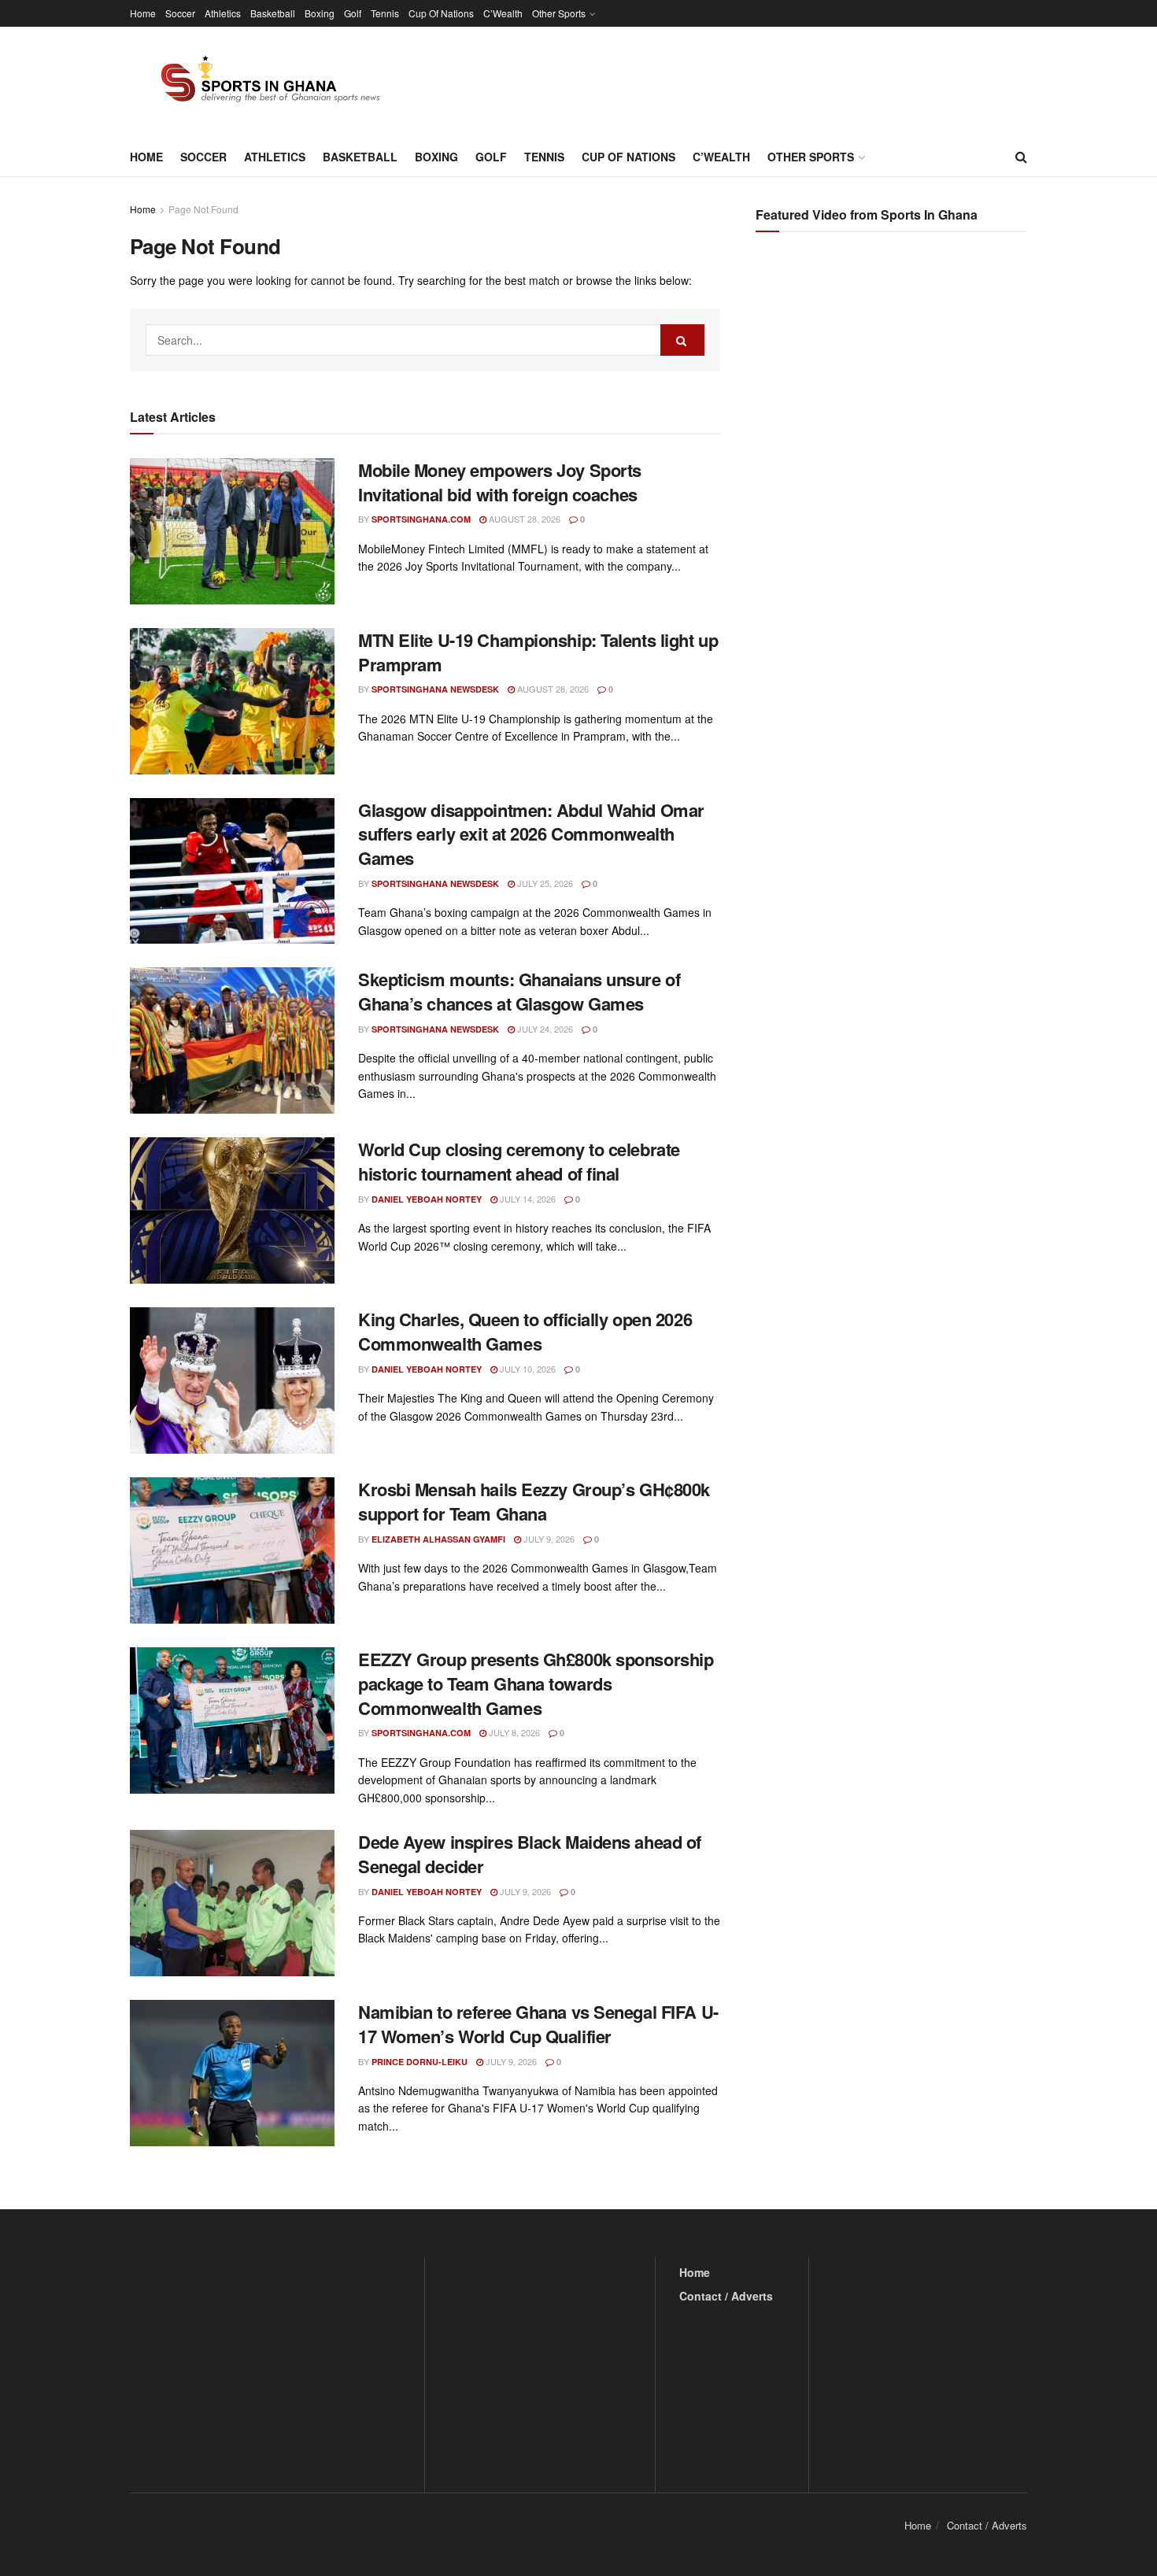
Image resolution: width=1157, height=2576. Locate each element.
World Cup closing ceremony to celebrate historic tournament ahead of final (519, 1161)
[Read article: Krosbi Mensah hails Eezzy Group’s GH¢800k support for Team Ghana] (232, 1550)
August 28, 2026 (523, 519)
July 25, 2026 (544, 883)
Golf (353, 13)
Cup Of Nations (441, 13)
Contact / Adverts (726, 2296)
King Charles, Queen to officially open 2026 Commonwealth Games (525, 1331)
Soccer (180, 13)
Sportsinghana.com (421, 519)
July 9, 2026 (548, 1539)
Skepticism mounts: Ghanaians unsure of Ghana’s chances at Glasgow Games (519, 991)
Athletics (223, 13)
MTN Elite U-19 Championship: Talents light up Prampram (538, 652)
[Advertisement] (893, 401)
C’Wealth (503, 13)
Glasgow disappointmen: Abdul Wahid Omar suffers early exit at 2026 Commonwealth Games (531, 834)
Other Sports (559, 13)
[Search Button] (1021, 157)
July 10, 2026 (527, 1369)
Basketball (273, 13)
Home (143, 13)
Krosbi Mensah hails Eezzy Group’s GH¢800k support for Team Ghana (534, 1501)
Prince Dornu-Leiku (420, 2062)
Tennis (385, 13)
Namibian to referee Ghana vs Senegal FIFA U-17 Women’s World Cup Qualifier (538, 2024)
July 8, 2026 (513, 1732)
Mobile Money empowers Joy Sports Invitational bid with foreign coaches (500, 482)
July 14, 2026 (527, 1199)
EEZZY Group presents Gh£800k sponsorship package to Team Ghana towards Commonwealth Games (536, 1683)
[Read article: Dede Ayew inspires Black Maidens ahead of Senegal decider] (232, 1903)
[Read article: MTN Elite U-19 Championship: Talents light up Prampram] (232, 701)
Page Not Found (203, 209)
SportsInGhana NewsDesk (435, 689)
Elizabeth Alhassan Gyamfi (438, 1539)
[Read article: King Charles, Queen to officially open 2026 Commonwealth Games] (232, 1380)
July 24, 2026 (544, 1029)
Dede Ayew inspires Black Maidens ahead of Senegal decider (530, 1854)
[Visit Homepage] (261, 82)
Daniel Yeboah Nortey (427, 1199)
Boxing (320, 13)
